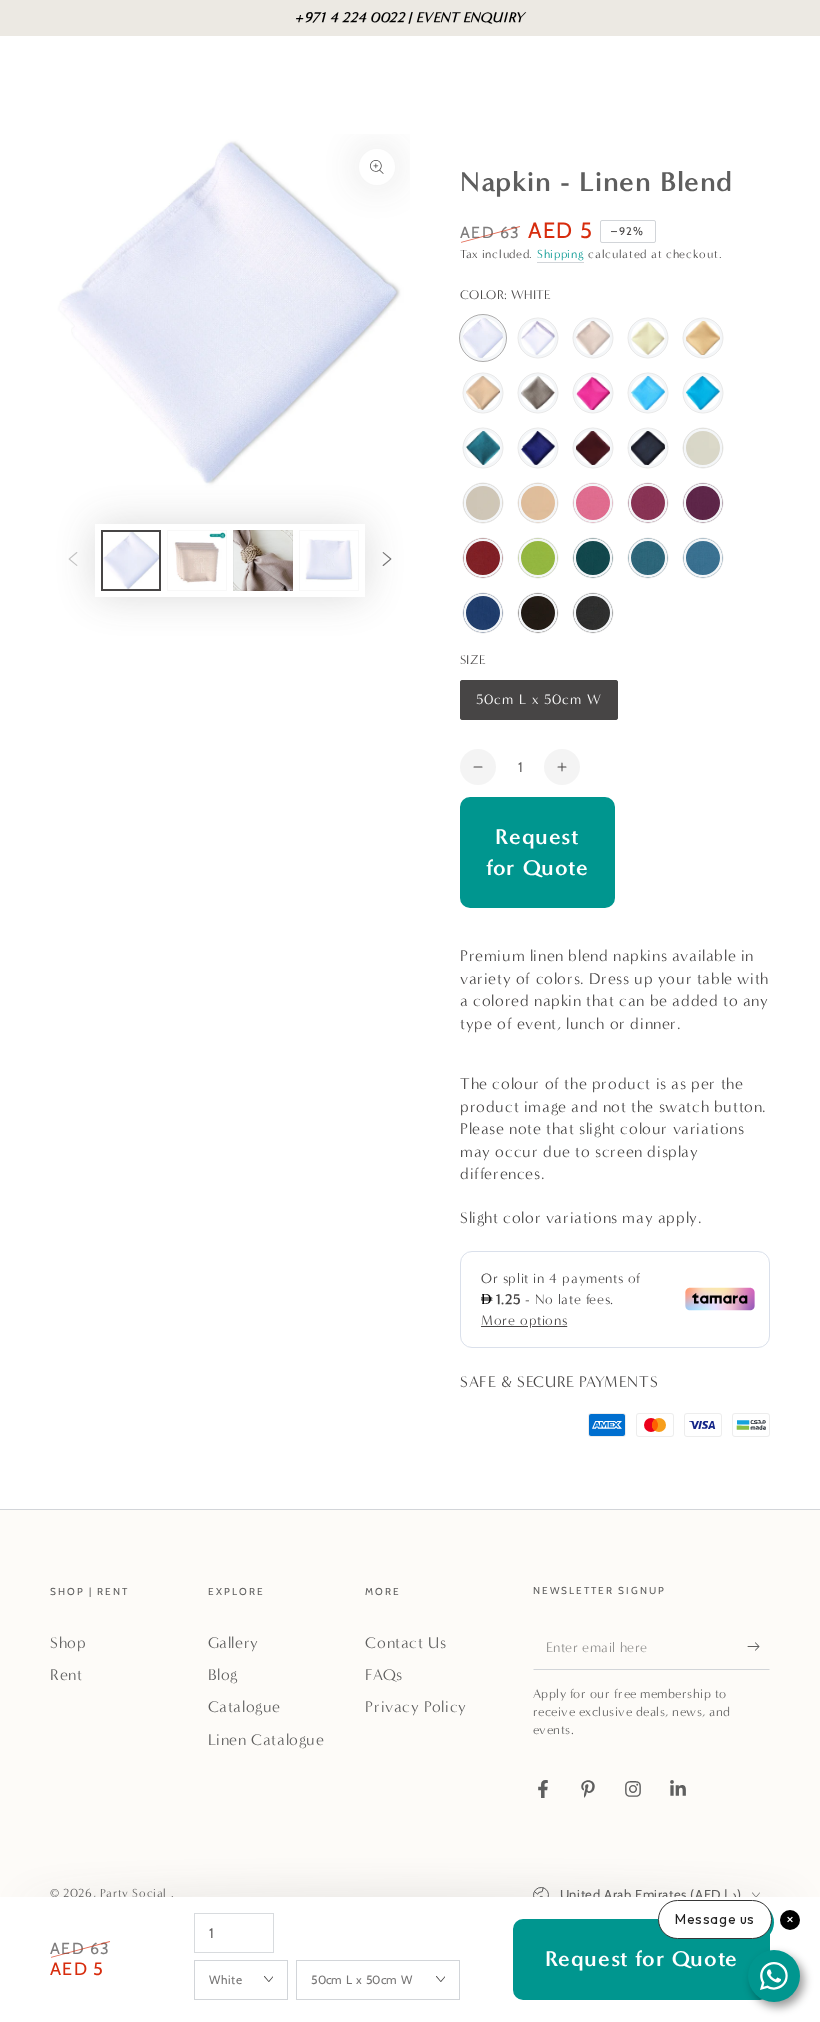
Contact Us (405, 1642)
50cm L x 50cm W (538, 705)
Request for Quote (537, 852)
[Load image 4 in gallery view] (263, 560)
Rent (66, 1674)
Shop (68, 1642)
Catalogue (244, 1706)
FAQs (383, 1674)
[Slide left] (73, 561)
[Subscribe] (758, 1647)
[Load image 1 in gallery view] (131, 560)
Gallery (233, 1642)
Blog (223, 1674)
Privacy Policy (415, 1706)
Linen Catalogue (266, 1739)
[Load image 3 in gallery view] (197, 560)
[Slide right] (387, 561)
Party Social (135, 1893)
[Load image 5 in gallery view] (329, 560)
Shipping (561, 254)
